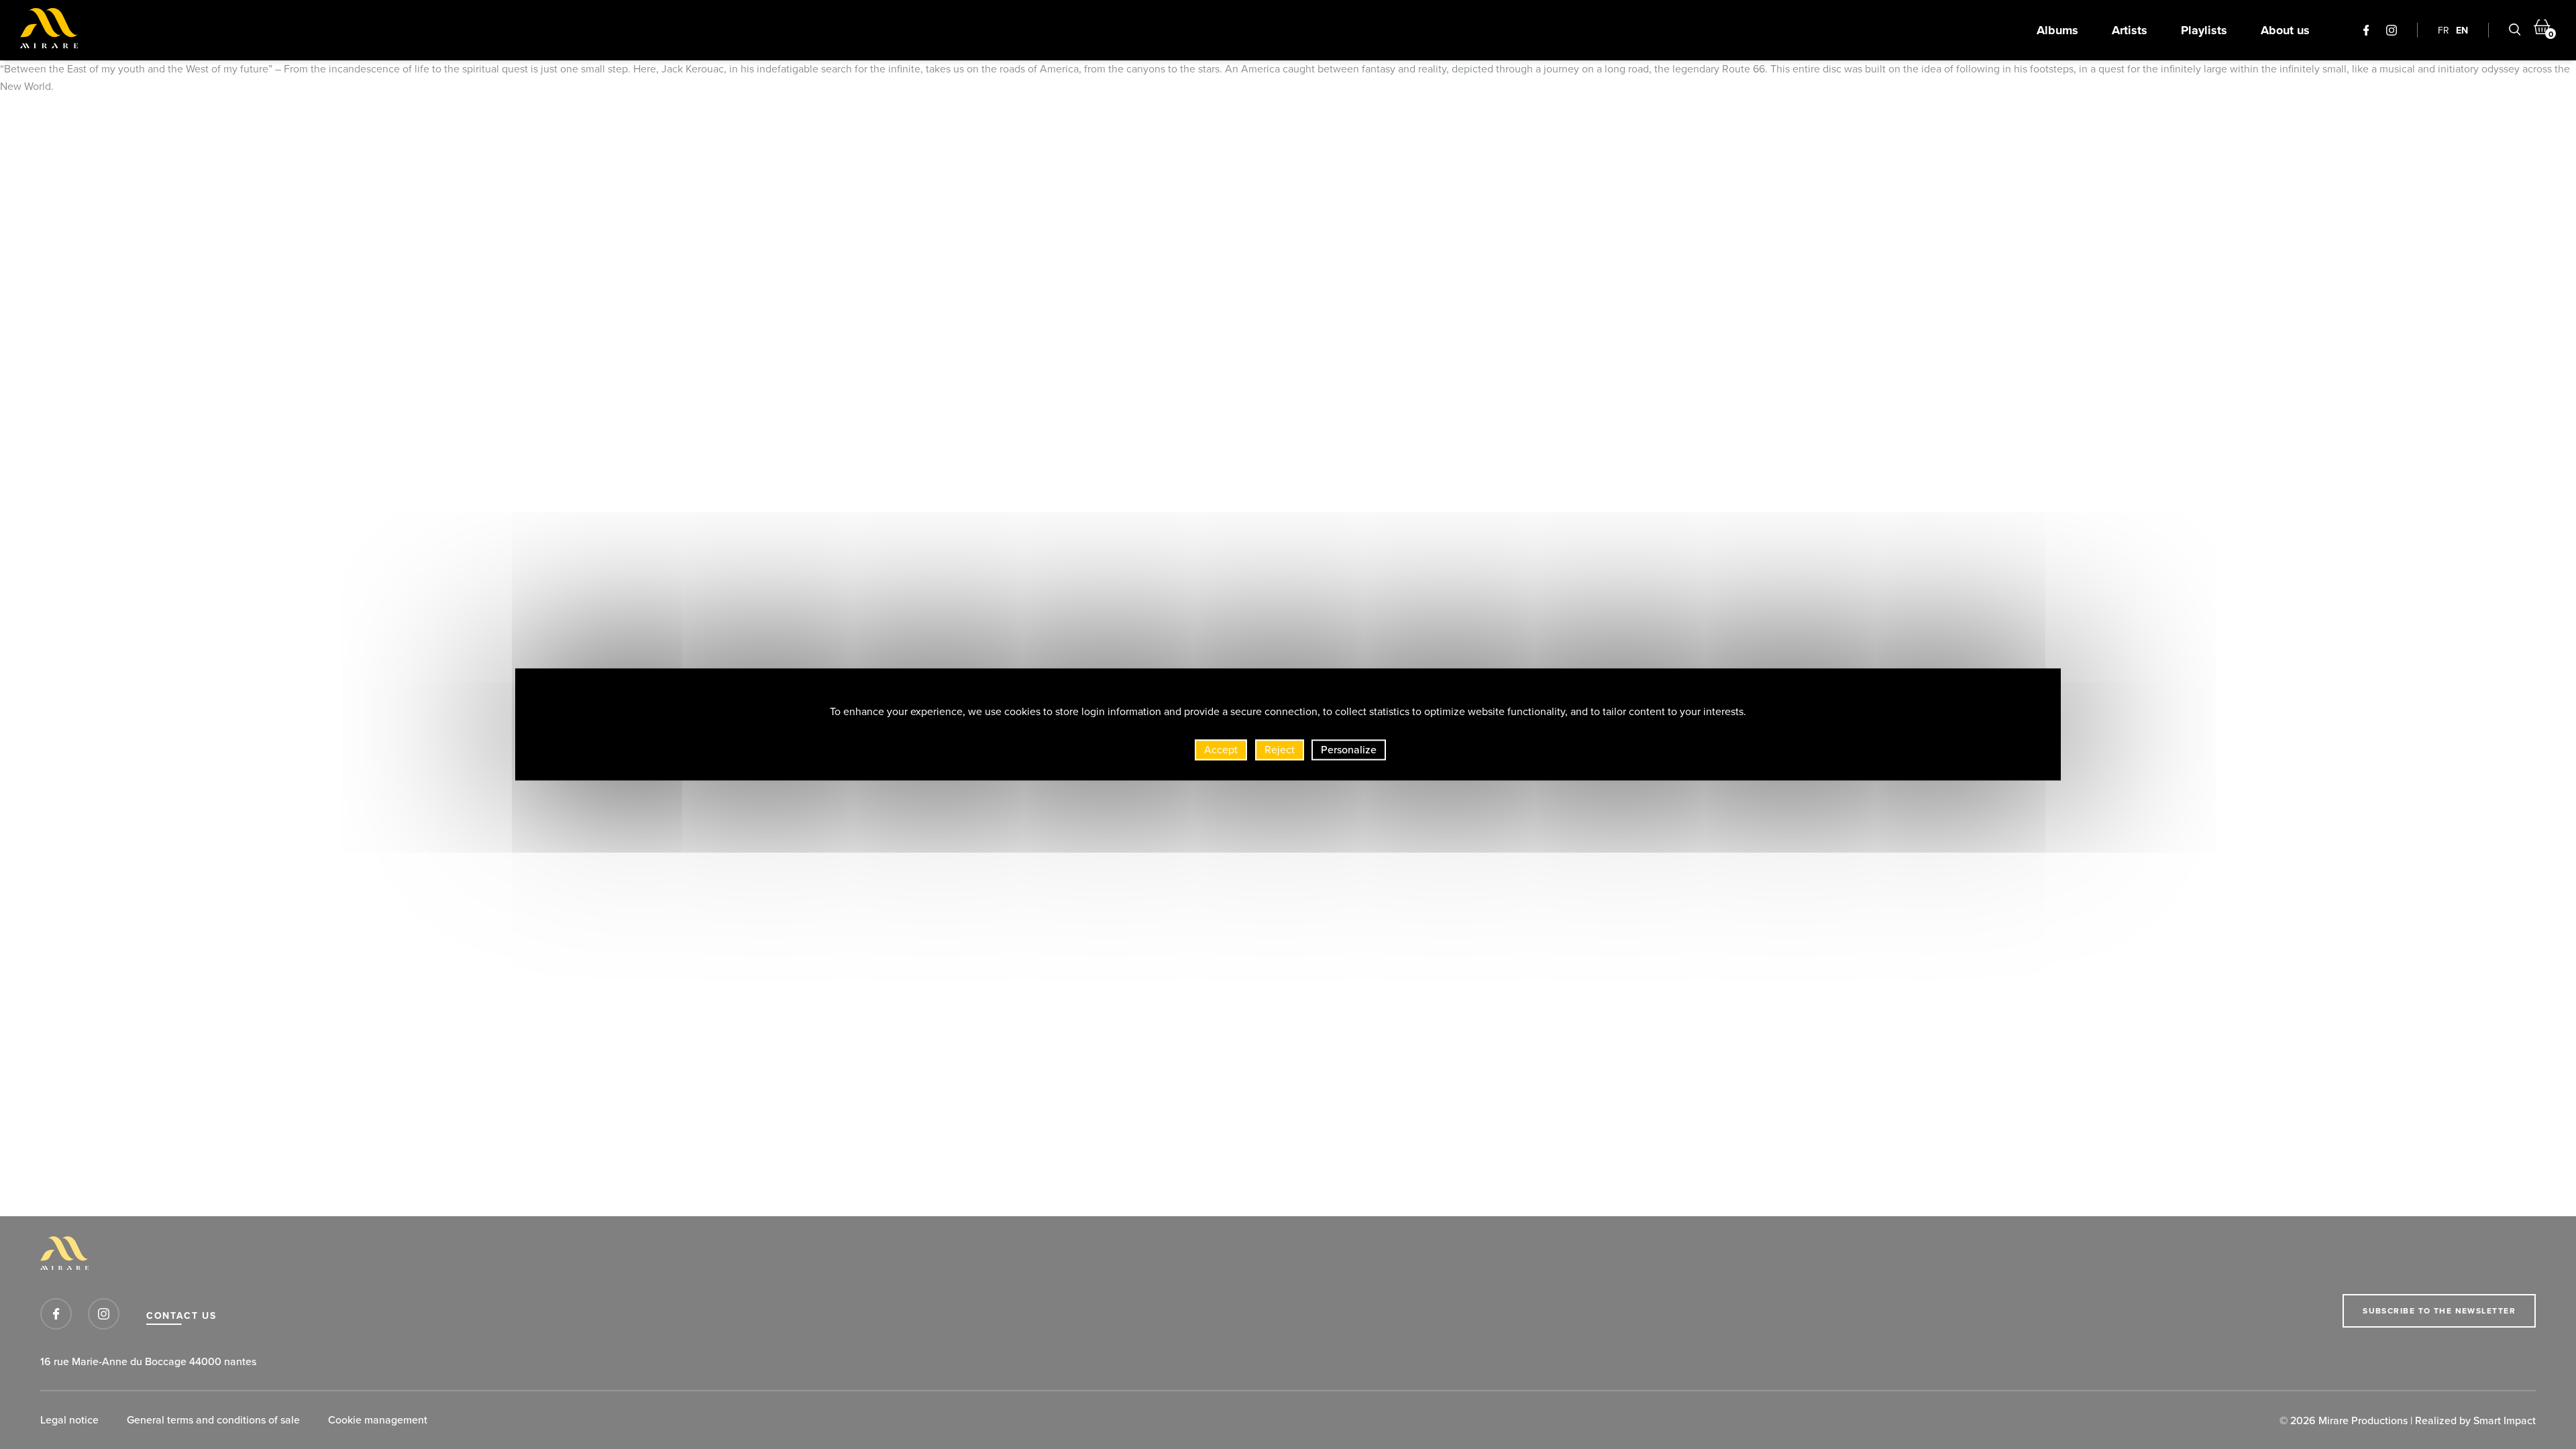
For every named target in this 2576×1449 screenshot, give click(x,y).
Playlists (2204, 30)
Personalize (1349, 749)
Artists (2130, 30)
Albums (2057, 30)
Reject (1280, 749)
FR (2444, 30)
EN (2462, 30)
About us (2285, 30)
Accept (1221, 749)
